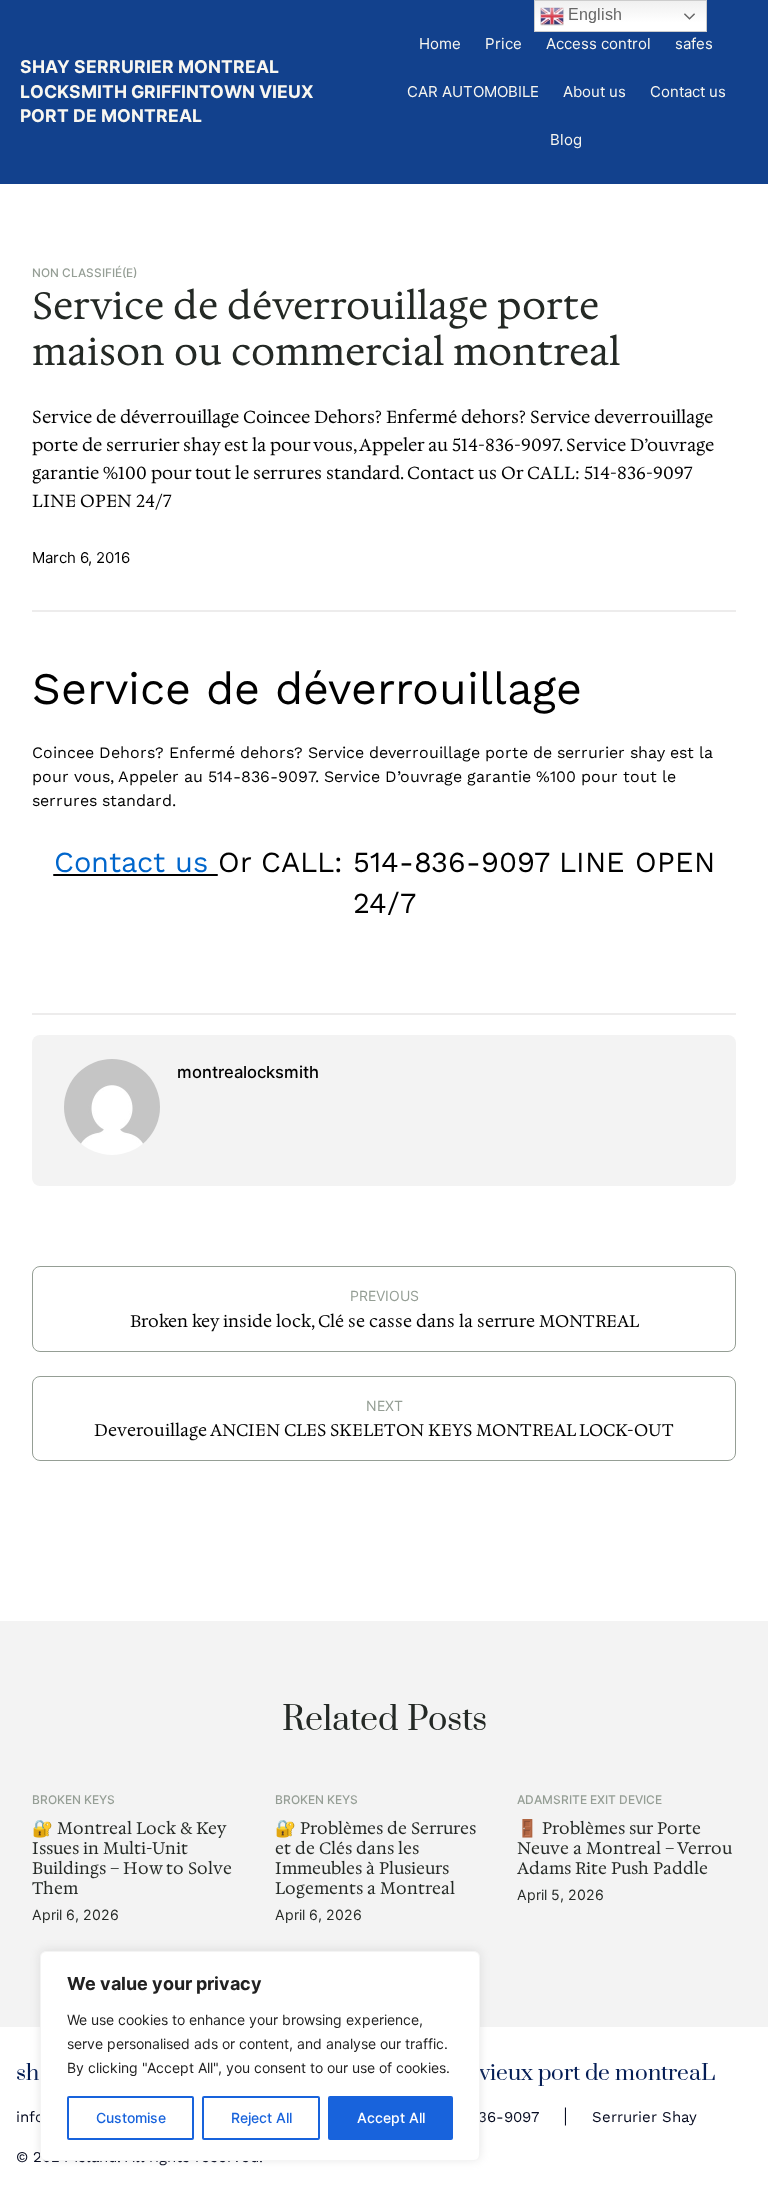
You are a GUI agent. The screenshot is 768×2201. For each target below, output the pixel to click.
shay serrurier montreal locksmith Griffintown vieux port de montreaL (167, 91)
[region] (260, 2056)
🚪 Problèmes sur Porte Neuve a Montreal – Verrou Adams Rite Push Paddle (624, 1849)
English (593, 14)
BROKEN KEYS (73, 1799)
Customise (131, 2117)
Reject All (261, 2117)
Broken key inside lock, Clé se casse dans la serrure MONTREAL (384, 1321)
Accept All (391, 2117)
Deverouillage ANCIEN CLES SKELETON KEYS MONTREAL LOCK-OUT (384, 1430)
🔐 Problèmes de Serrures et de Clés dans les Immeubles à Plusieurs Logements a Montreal (375, 1859)
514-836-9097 (488, 2117)
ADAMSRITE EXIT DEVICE (589, 1799)
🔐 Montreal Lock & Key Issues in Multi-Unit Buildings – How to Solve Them (132, 1859)
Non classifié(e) (84, 273)
